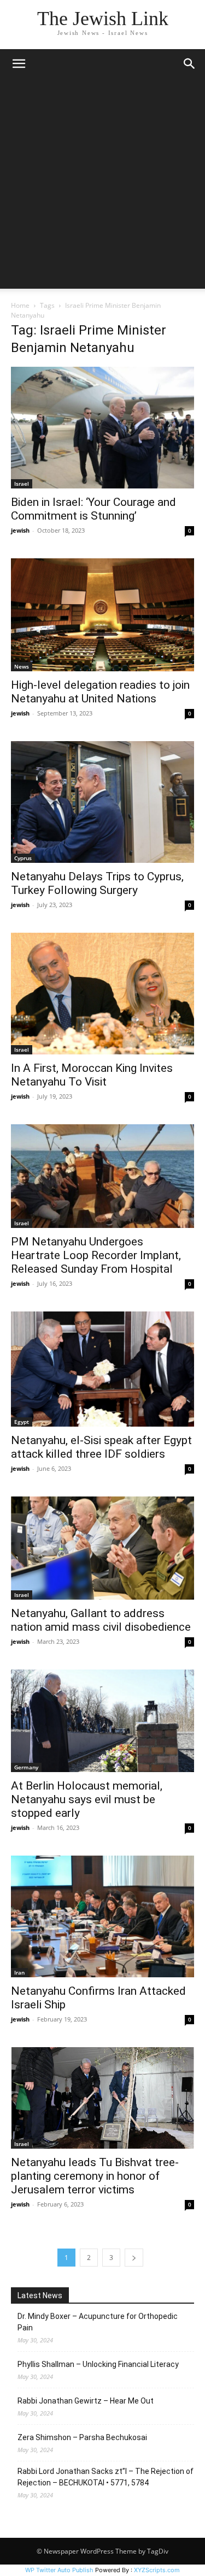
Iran (19, 1972)
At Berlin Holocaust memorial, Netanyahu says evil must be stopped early (87, 1799)
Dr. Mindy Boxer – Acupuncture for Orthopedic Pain (98, 2322)
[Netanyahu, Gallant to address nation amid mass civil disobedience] (102, 1548)
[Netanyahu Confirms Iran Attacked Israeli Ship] (102, 1916)
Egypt (22, 1422)
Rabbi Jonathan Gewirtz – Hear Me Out (86, 2401)
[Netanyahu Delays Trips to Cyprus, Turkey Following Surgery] (102, 802)
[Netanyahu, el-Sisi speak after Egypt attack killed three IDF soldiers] (102, 1369)
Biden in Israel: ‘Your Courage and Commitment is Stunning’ (93, 509)
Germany (26, 1767)
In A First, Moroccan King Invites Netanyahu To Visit (92, 1075)
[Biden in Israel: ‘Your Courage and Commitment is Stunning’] (102, 428)
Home (20, 305)
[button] (19, 64)
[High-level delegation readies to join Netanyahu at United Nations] (102, 615)
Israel (22, 484)
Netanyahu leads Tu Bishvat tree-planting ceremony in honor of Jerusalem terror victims (95, 2176)
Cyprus (23, 858)
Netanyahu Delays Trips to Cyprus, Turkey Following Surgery (97, 883)
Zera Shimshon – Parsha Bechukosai (82, 2437)
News (22, 666)
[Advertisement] (102, 186)
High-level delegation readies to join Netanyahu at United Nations (100, 692)
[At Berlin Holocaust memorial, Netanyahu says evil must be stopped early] (102, 1721)
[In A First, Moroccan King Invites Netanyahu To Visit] (102, 994)
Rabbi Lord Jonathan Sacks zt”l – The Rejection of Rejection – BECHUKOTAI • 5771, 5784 (106, 2477)
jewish (20, 530)
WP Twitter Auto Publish (59, 2570)
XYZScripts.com (157, 2570)
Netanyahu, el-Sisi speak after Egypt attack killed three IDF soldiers (101, 1447)
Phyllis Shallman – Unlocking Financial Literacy (98, 2364)
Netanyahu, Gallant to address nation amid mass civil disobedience (101, 1620)
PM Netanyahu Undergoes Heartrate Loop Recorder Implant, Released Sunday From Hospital (96, 1255)
